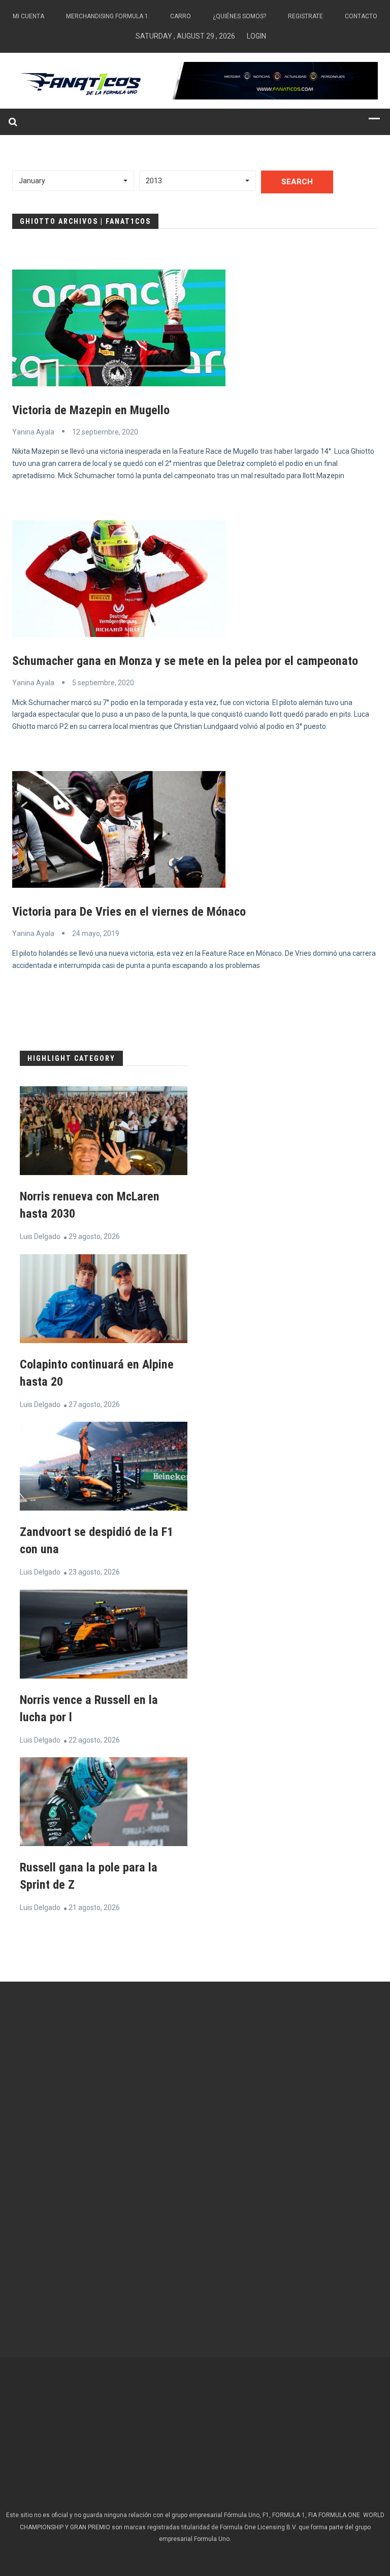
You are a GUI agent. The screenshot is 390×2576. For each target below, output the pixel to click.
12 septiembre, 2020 (105, 432)
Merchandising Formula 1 (107, 16)
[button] (73, 181)
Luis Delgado (40, 1236)
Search (297, 182)
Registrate (305, 16)
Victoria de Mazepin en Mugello (91, 410)
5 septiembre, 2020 (103, 683)
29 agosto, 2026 (94, 1236)
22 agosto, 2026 (94, 1740)
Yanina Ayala (33, 432)
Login (256, 36)
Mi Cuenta (28, 16)
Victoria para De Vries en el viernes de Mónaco (129, 912)
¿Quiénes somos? (239, 16)
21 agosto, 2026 (94, 1908)
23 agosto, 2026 (94, 1572)
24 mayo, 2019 (96, 933)
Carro (181, 16)
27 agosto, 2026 (94, 1404)
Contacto (361, 16)
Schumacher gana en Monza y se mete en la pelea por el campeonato (185, 661)
